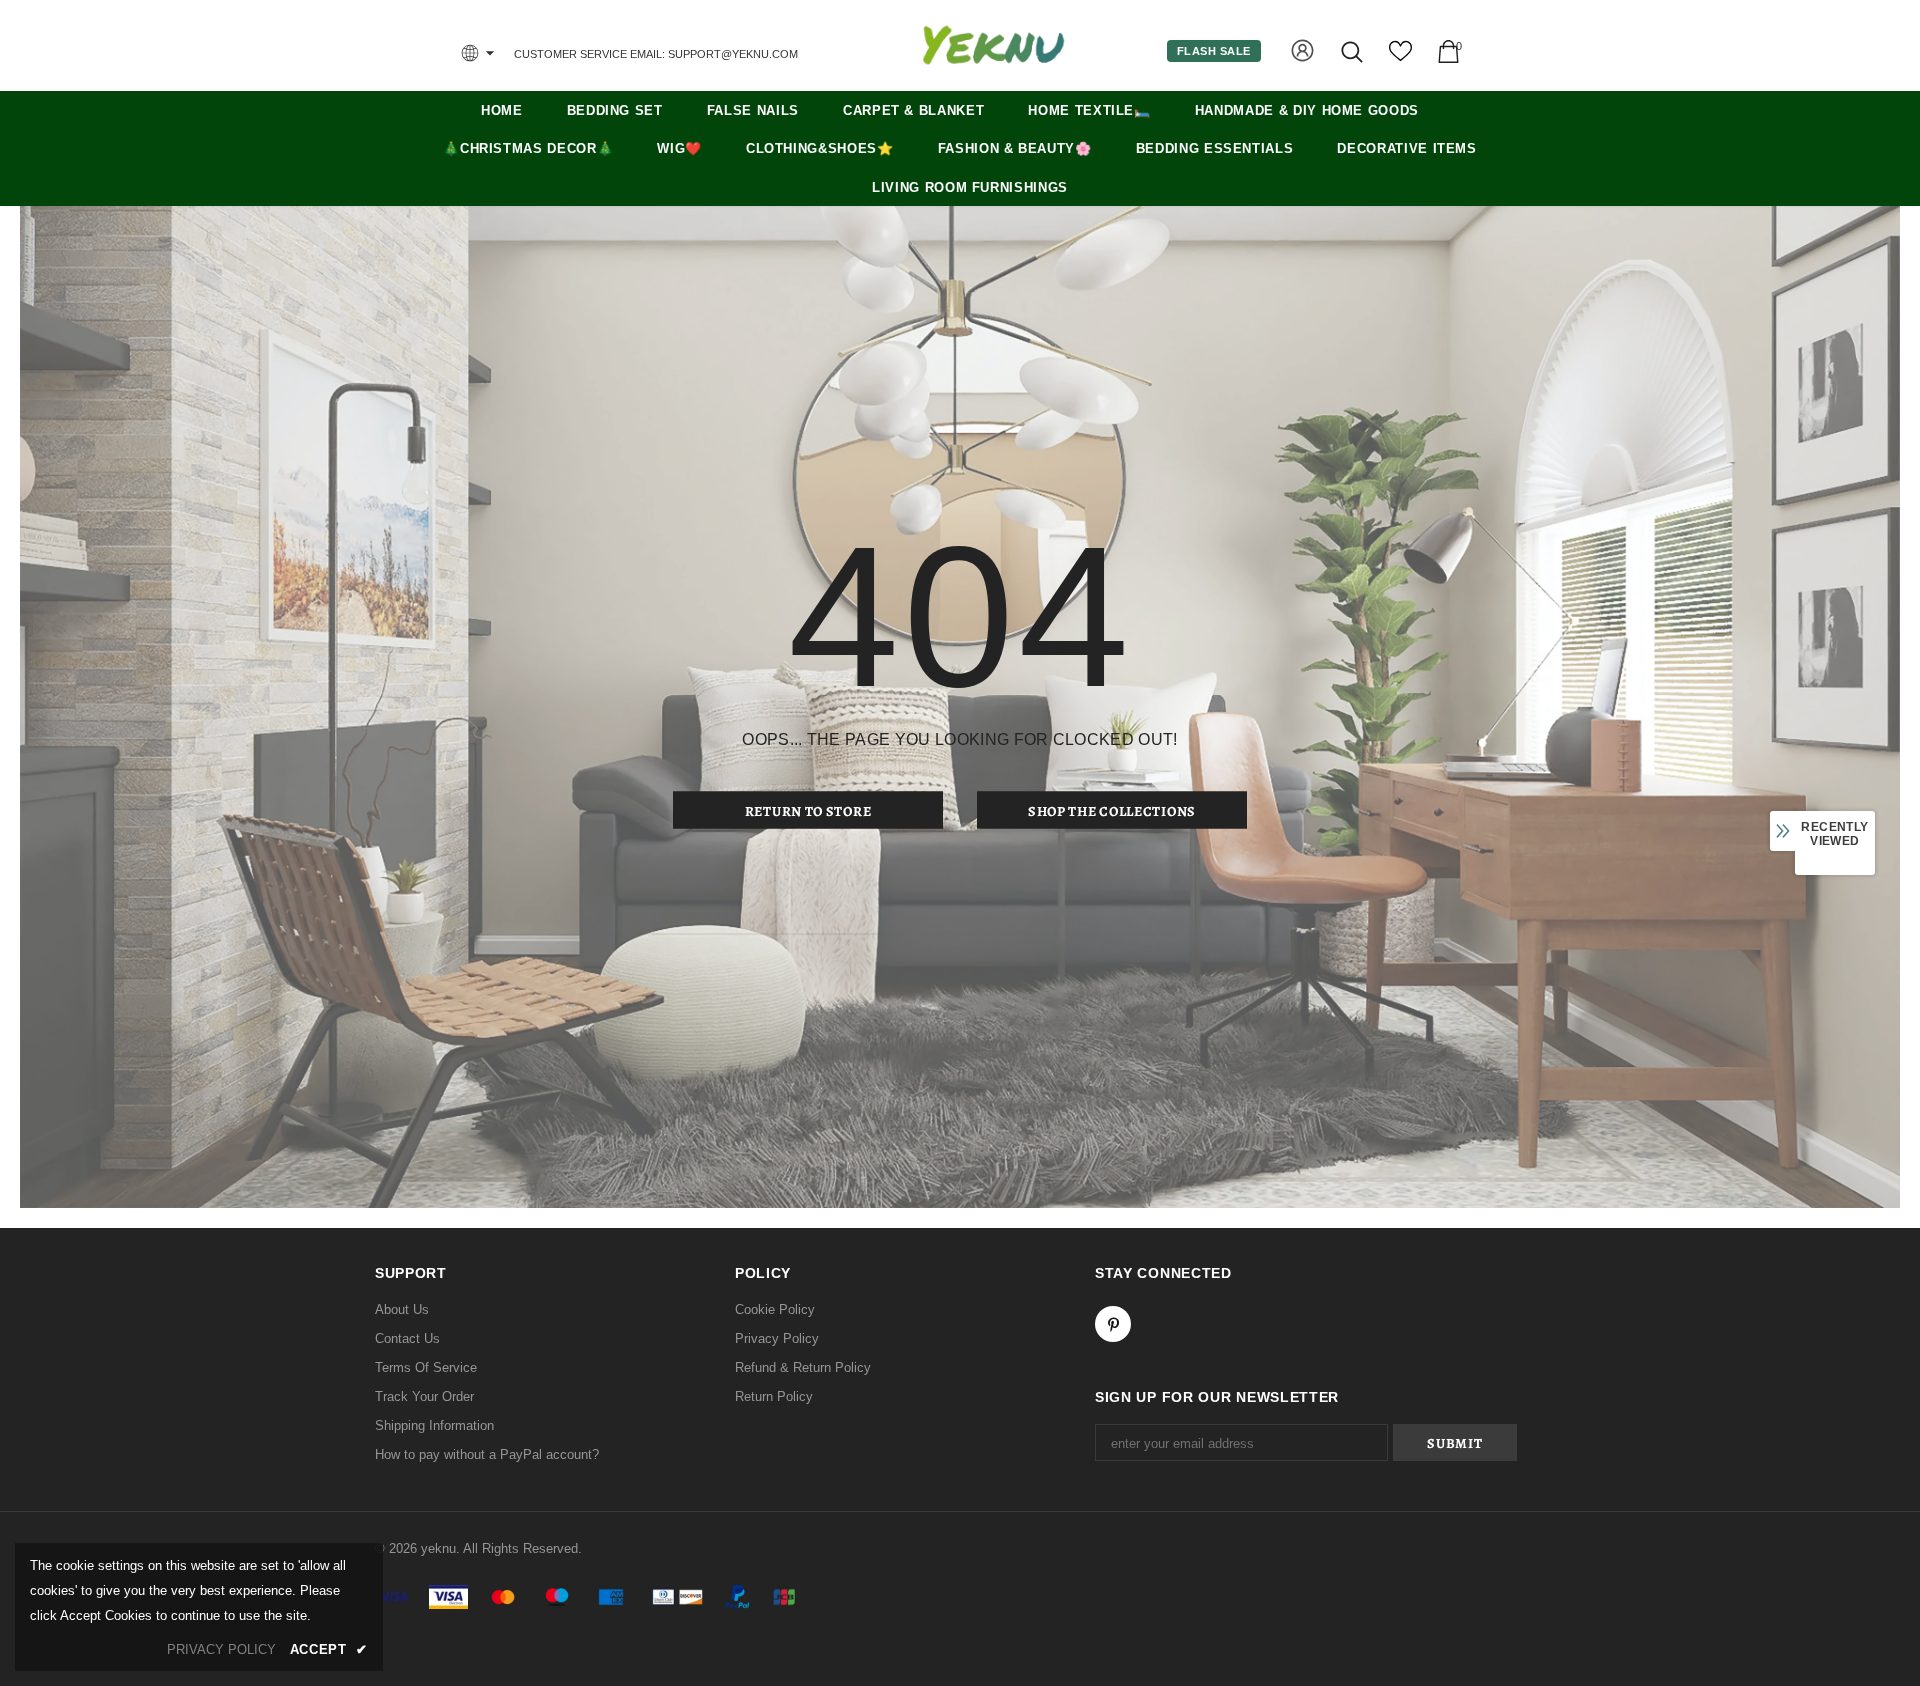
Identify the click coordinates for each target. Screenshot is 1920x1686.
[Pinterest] (1113, 1324)
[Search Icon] (1353, 51)
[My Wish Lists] (1400, 58)
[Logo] (993, 45)
